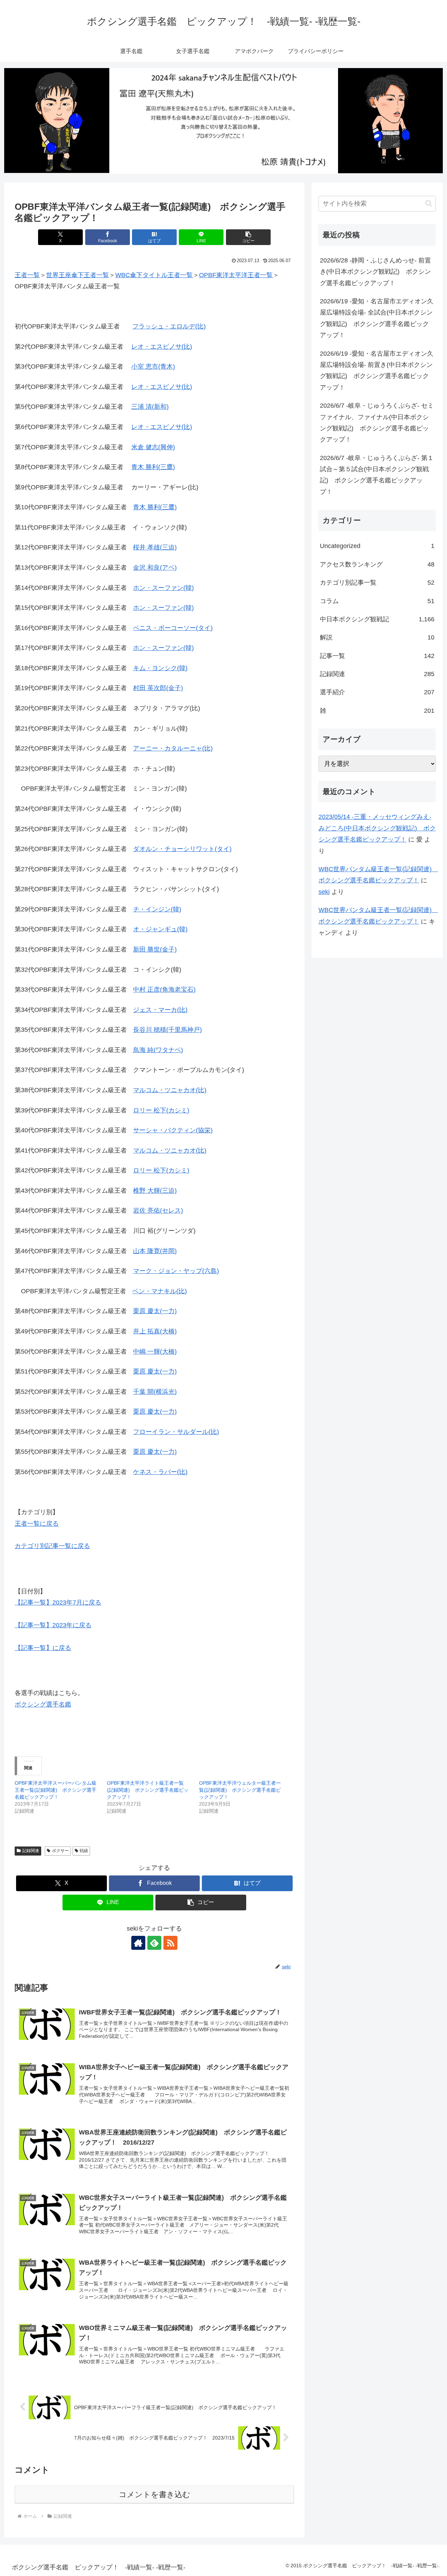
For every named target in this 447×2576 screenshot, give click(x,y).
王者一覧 (27, 275)
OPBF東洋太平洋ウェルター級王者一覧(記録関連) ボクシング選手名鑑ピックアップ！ (240, 1790)
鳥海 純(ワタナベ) (158, 1050)
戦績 (84, 1851)
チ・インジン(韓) (157, 909)
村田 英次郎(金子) (158, 688)
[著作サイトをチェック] (138, 1943)
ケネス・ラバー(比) (160, 1472)
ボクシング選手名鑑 (43, 1704)
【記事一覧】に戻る (43, 1648)
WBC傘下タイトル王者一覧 (154, 275)
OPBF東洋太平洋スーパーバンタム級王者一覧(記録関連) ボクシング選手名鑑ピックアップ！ (56, 1790)
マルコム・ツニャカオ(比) (170, 1090)
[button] (248, 237)
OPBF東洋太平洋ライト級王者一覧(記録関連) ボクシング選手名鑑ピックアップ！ (148, 1790)
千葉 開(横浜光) (155, 1392)
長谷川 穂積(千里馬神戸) (167, 1030)
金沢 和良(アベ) (155, 568)
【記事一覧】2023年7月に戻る (58, 1602)
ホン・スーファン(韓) (163, 588)
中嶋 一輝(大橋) (155, 1352)
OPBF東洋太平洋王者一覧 (236, 275)
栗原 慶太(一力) (155, 1311)
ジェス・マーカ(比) (160, 1010)
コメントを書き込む (155, 2494)
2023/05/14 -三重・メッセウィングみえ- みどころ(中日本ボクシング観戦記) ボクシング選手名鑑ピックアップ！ (377, 828)
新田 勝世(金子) (155, 949)
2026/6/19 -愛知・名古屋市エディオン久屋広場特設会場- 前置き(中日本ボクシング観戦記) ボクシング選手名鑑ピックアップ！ (377, 371)
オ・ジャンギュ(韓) (160, 929)
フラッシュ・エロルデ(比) (169, 326)
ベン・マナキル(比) (160, 1291)
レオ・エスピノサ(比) (162, 347)
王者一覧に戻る (37, 1524)
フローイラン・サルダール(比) (176, 1432)
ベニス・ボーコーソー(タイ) (173, 628)
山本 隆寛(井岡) (155, 1251)
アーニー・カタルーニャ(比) (173, 748)
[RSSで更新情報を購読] (170, 1943)
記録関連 (31, 1851)
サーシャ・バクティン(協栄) (173, 1130)
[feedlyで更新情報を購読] (154, 1943)
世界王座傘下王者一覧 (78, 275)
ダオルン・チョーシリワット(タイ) (182, 849)
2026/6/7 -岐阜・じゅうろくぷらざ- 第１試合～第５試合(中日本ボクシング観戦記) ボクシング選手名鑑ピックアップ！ (377, 475)
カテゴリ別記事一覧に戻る (52, 1546)
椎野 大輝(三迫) (155, 1191)
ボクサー (60, 1851)
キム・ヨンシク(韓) (160, 668)
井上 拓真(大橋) (155, 1331)
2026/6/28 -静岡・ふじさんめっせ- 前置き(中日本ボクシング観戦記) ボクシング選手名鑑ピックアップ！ (375, 272)
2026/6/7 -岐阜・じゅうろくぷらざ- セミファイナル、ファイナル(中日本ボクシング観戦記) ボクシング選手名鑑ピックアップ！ (377, 423)
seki (324, 892)
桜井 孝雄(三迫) (155, 547)
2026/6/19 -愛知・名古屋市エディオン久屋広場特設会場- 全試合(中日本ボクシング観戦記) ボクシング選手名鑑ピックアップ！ (377, 318)
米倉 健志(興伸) (153, 447)
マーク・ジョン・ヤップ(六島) (176, 1271)
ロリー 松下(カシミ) (161, 1110)
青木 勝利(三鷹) (153, 467)
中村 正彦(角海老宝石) (164, 990)
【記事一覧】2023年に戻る (53, 1625)
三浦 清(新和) (150, 407)
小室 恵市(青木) (153, 367)
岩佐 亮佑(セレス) (158, 1211)
